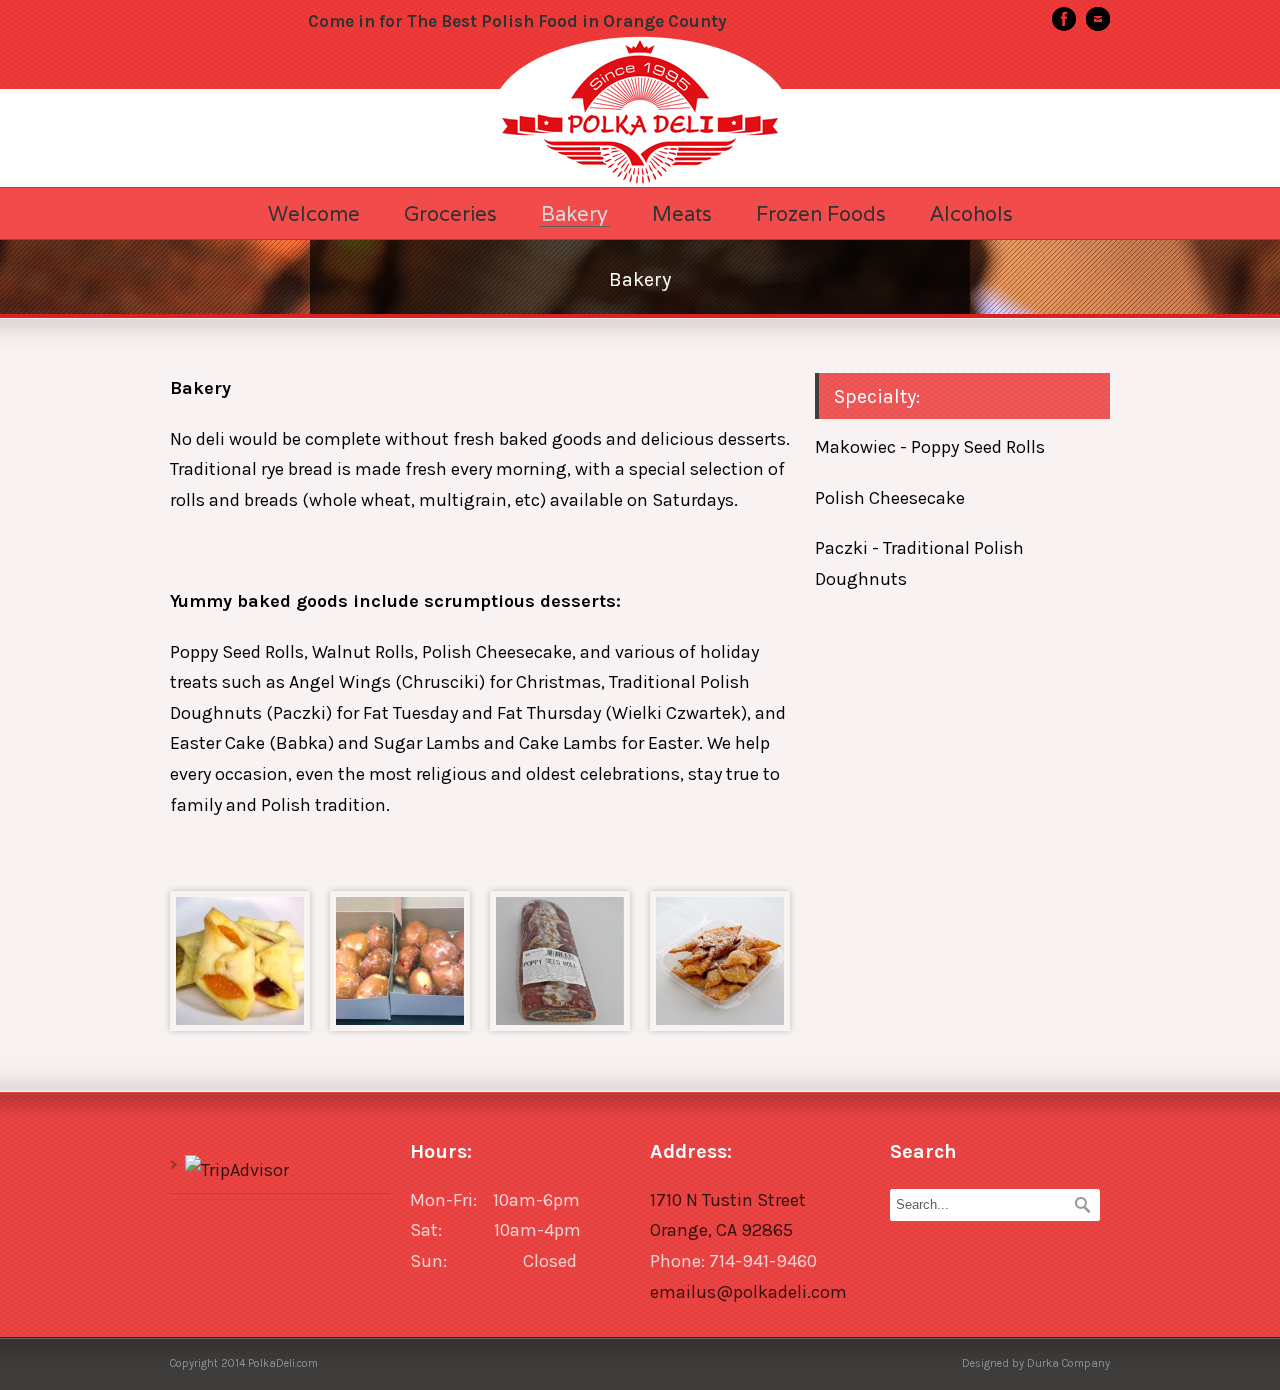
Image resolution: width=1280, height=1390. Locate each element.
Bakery (574, 214)
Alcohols (971, 214)
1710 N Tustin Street (728, 1200)
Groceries (450, 214)
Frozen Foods (821, 214)
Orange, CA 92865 (721, 1230)
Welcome (314, 214)
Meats (682, 214)
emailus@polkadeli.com (748, 1292)
